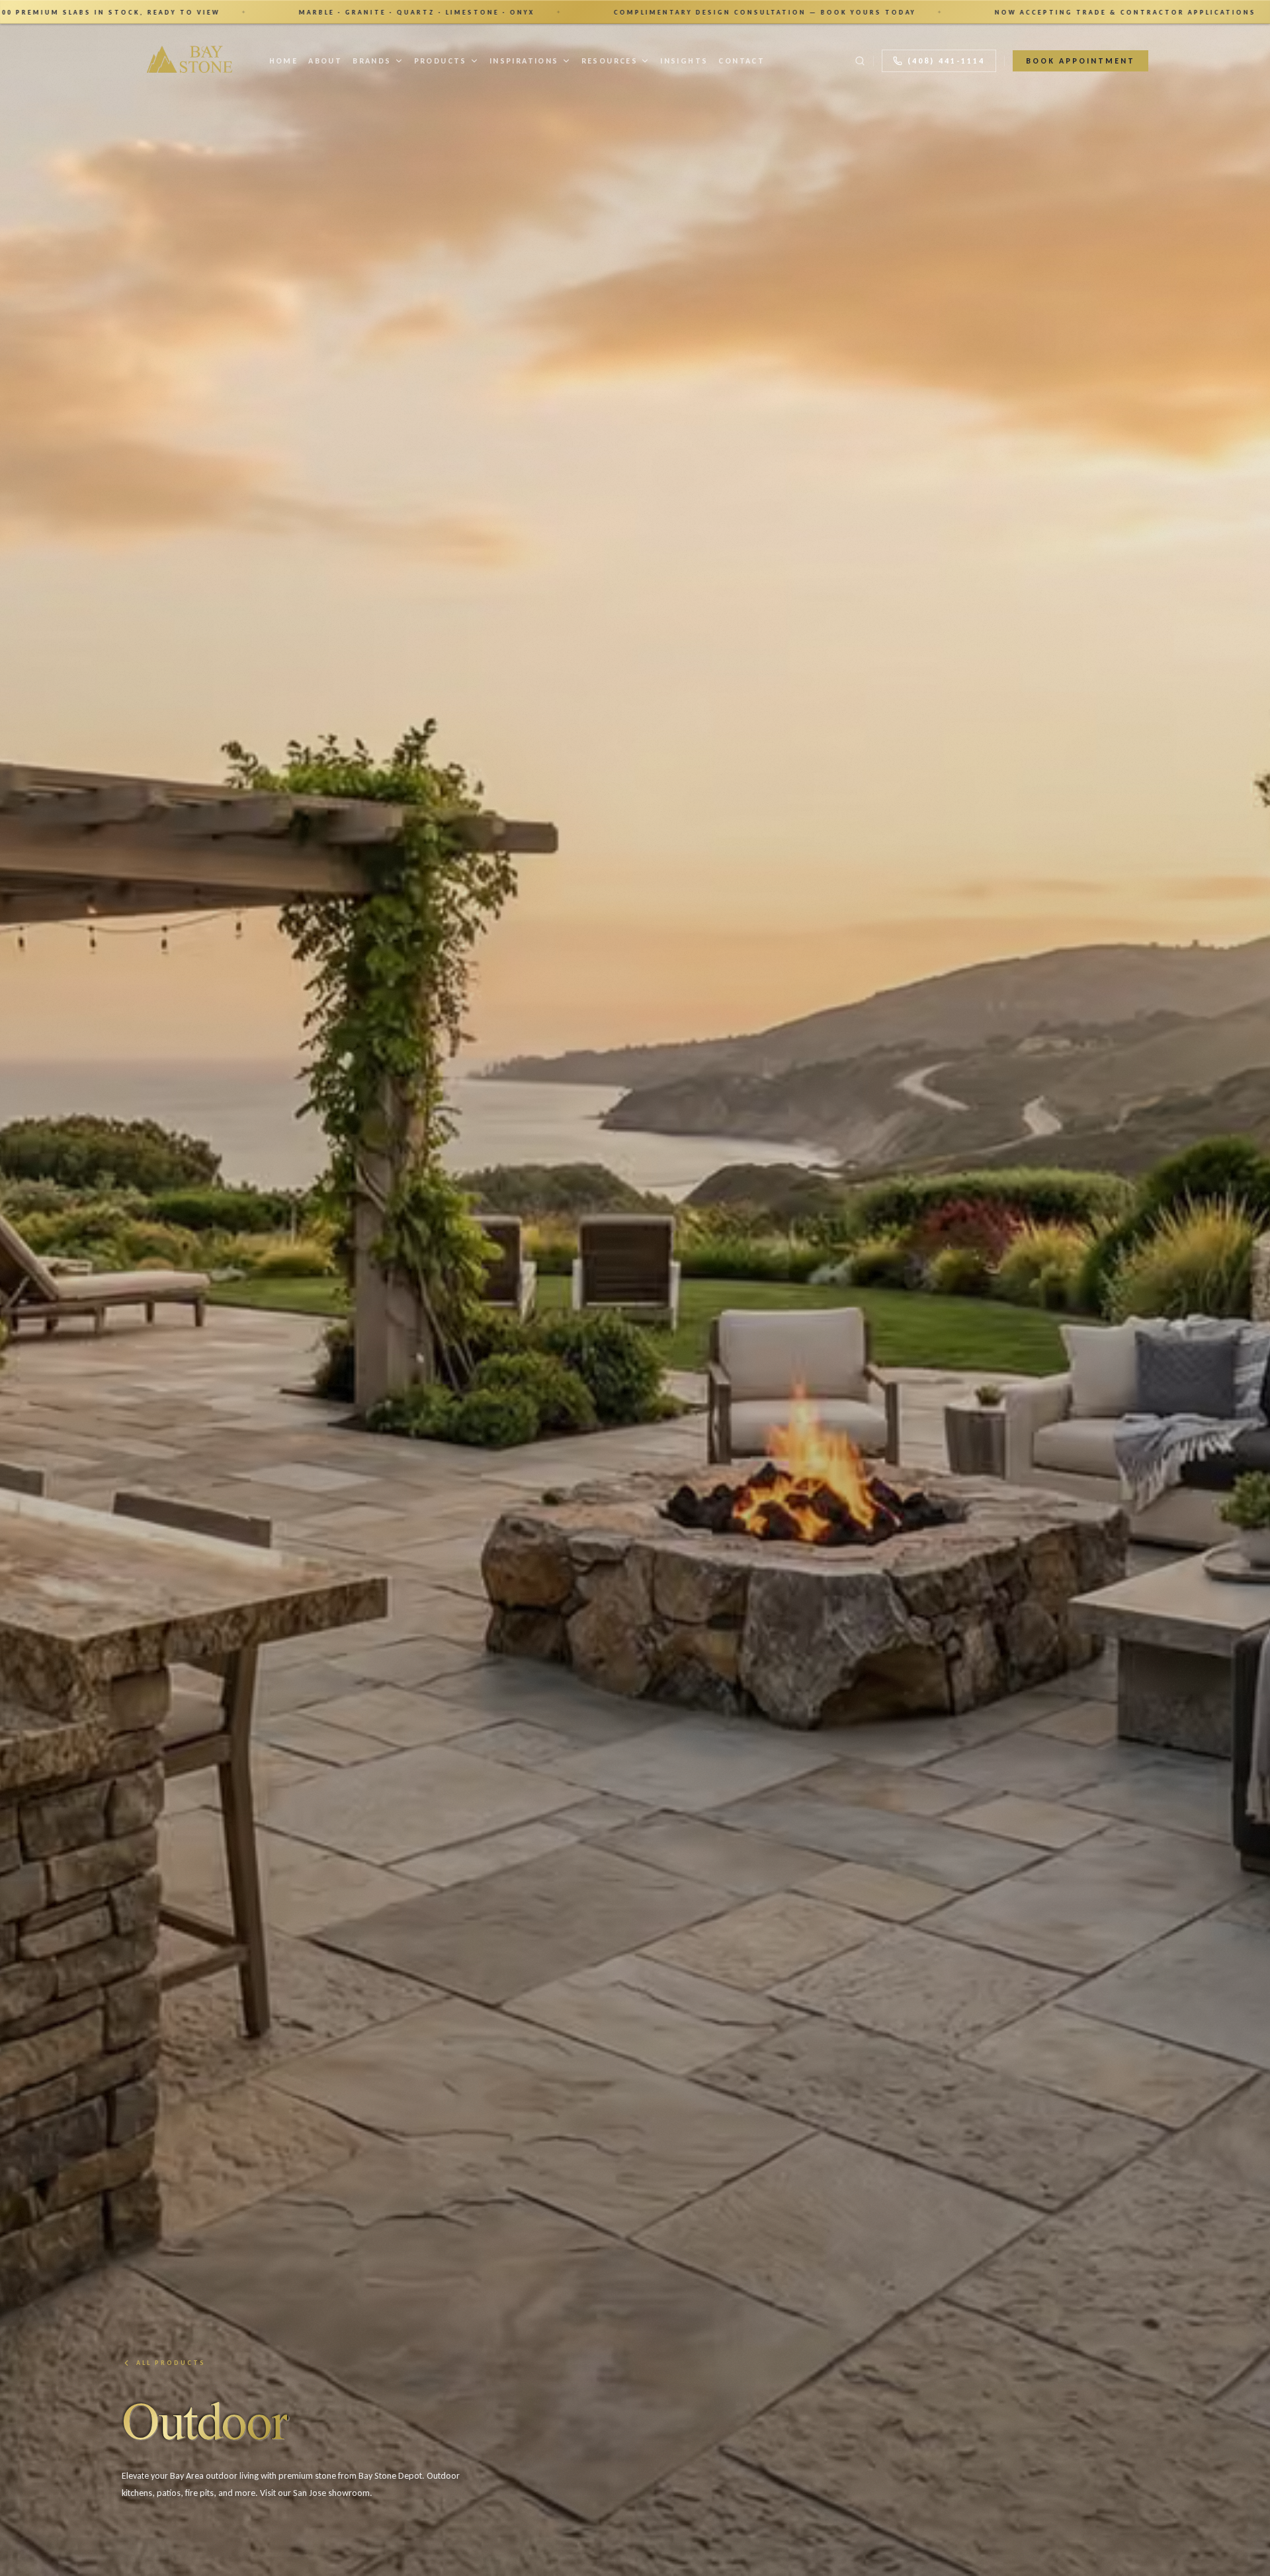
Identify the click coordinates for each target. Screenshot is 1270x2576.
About (325, 61)
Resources (610, 61)
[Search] (860, 61)
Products (441, 61)
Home (284, 61)
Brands (372, 61)
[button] (635, 12)
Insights (684, 61)
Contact (741, 61)
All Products (171, 2363)
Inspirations (524, 61)
